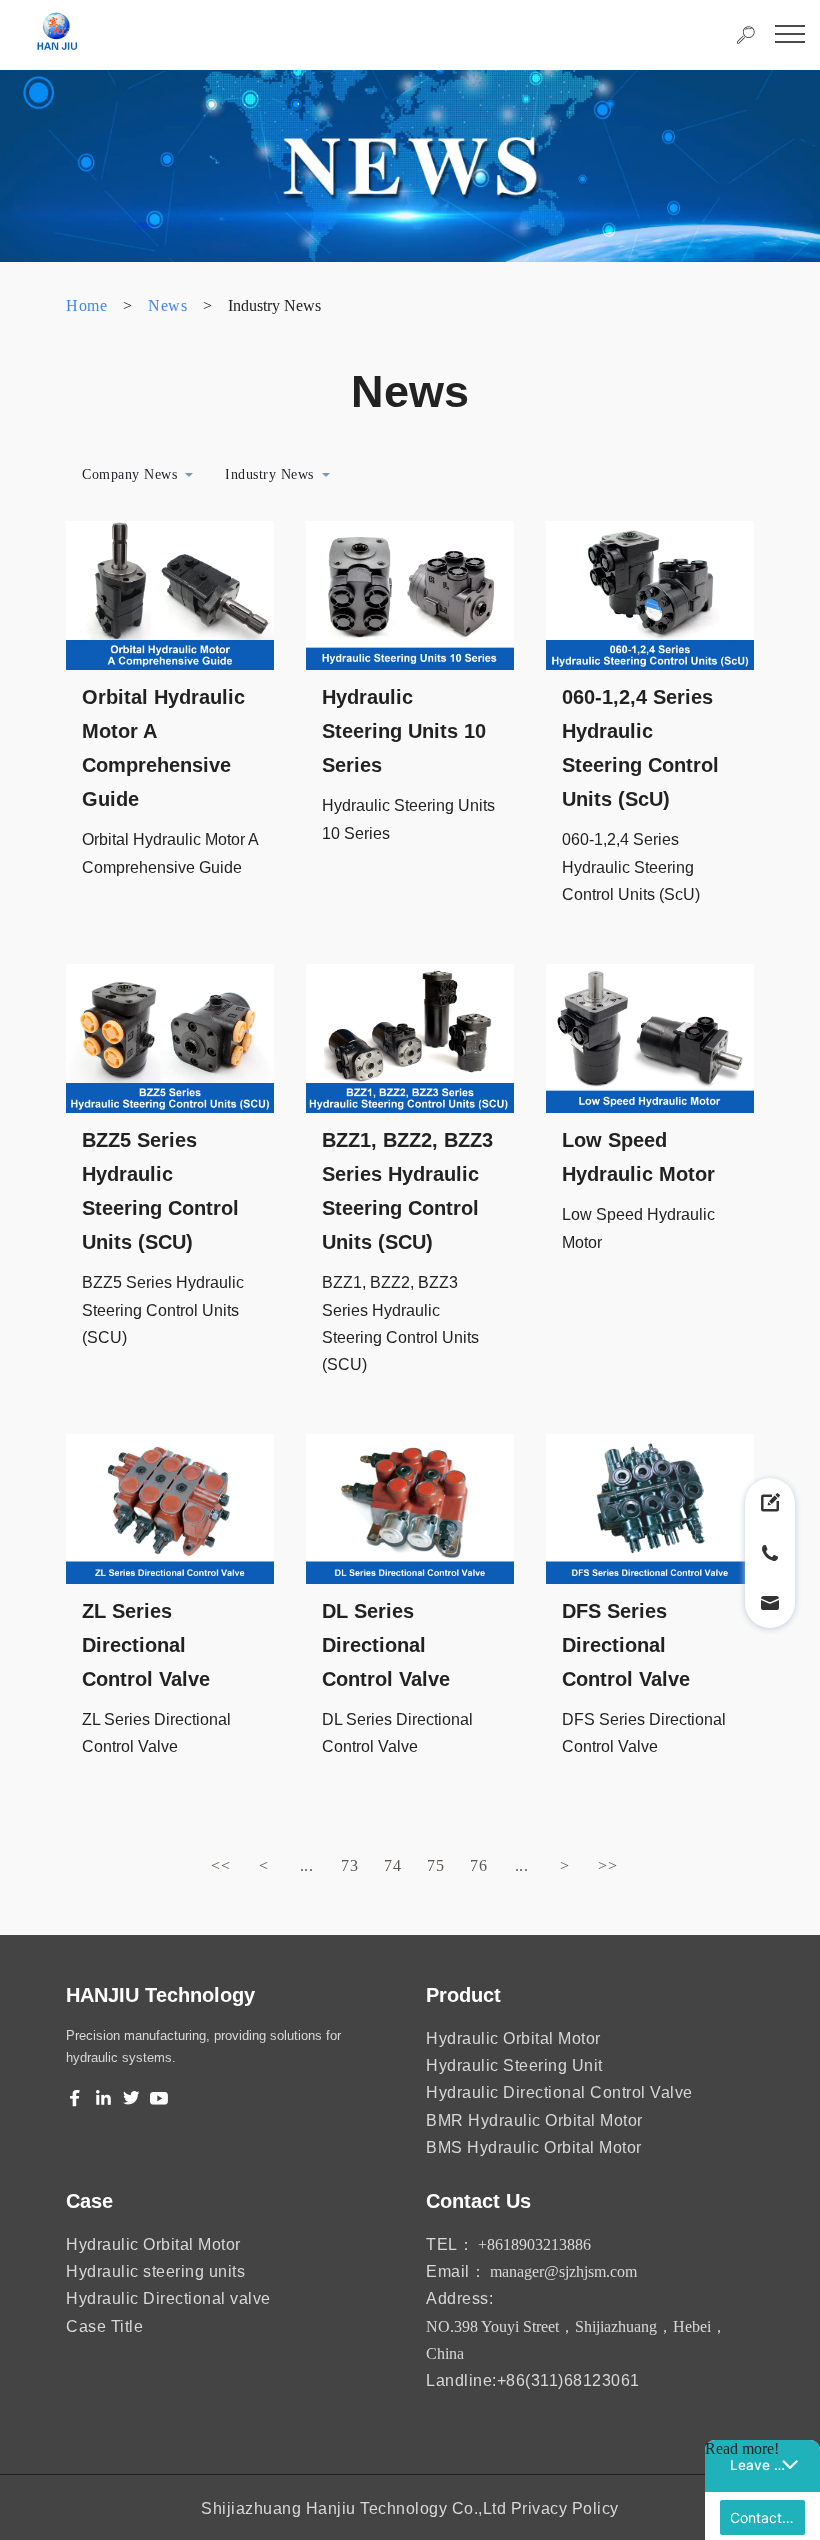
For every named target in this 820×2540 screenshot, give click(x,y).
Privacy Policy (565, 2508)
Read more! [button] (742, 2448)
